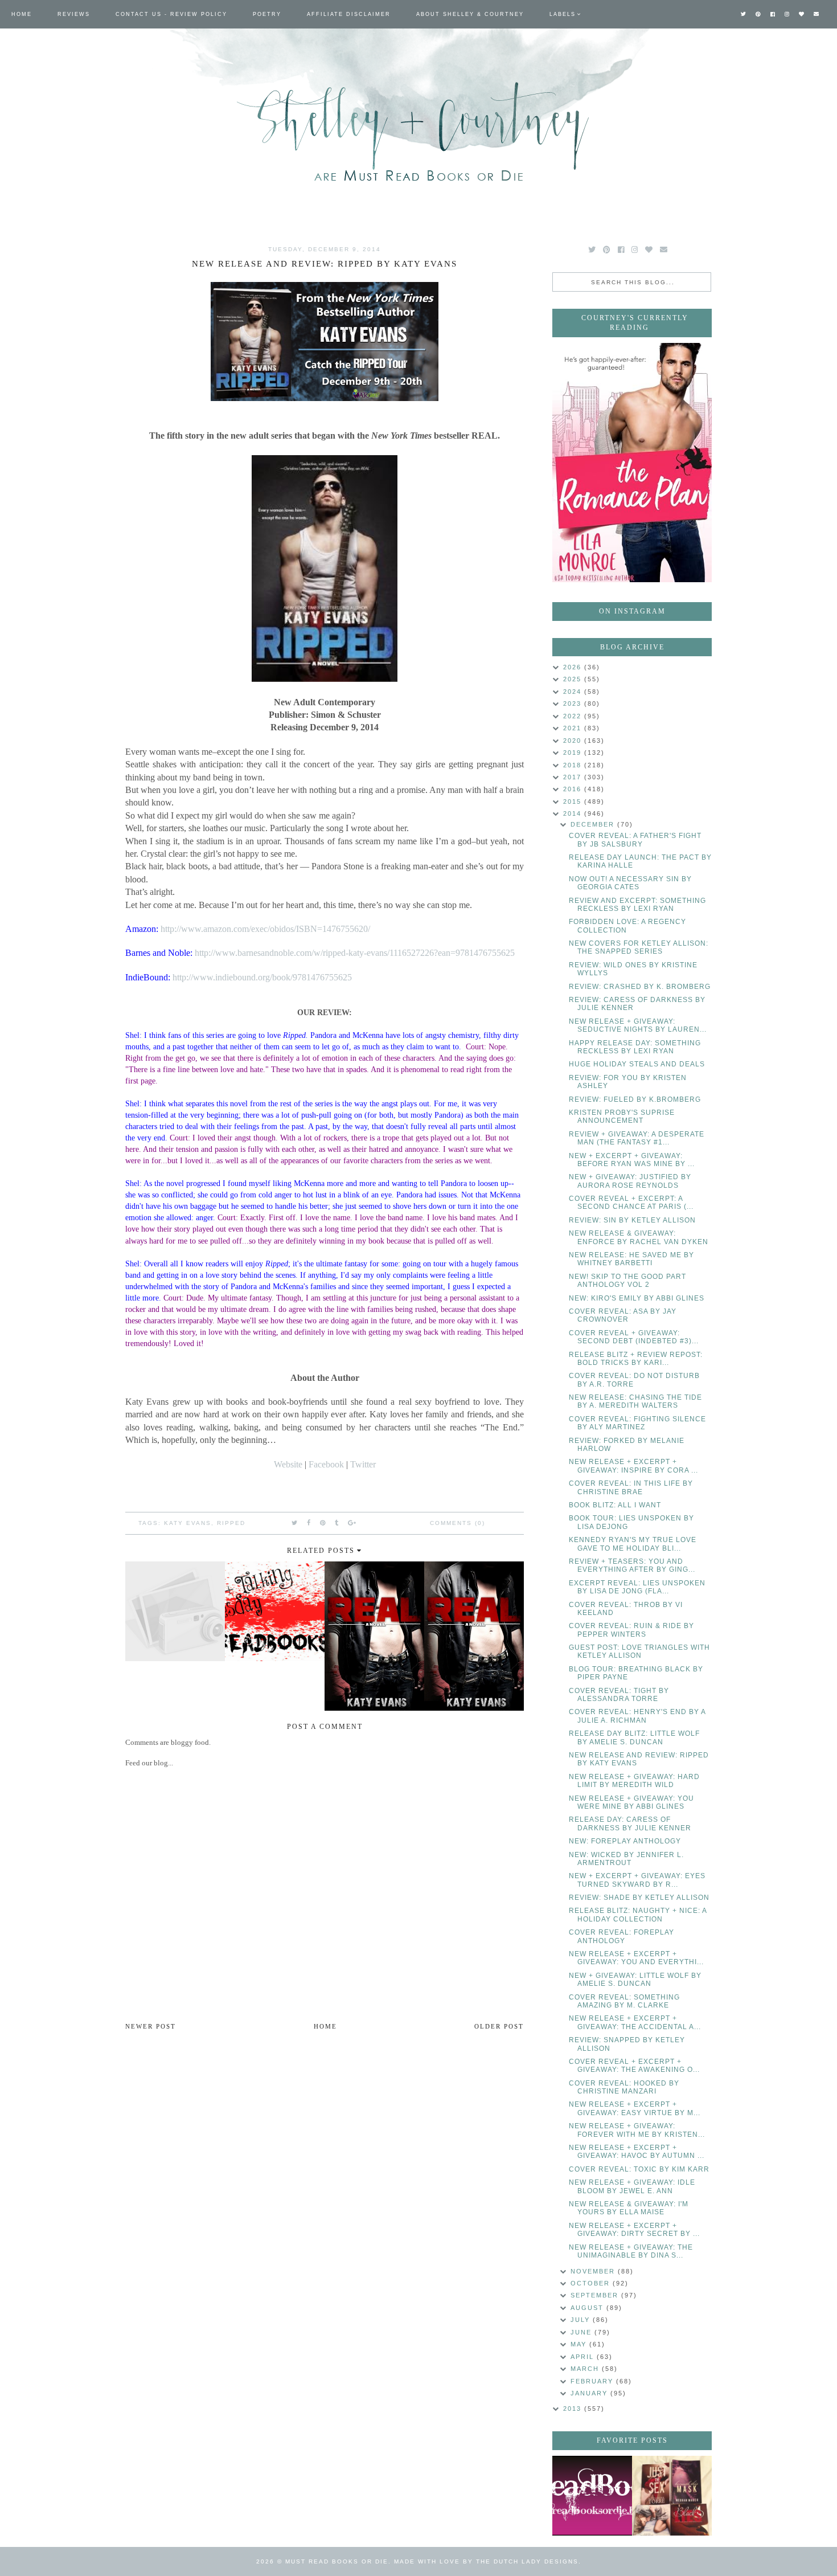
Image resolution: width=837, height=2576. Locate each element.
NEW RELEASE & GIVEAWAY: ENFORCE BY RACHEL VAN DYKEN (639, 1237)
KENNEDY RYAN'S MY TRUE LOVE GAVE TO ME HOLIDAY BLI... (633, 1544)
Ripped (231, 1523)
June (582, 2332)
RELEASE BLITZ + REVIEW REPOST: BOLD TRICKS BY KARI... (636, 1359)
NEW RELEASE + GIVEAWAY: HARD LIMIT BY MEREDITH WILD (634, 1781)
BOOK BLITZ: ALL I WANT (615, 1505)
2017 (574, 777)
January (590, 2393)
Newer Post (151, 2026)
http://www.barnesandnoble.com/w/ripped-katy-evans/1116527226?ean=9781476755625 (355, 953)
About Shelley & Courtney (470, 14)
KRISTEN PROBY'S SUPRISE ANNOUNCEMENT (622, 1117)
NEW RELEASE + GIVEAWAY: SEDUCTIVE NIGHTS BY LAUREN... (638, 1025)
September (596, 2295)
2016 (574, 789)
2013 (574, 2409)
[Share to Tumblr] (337, 1523)
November (594, 2271)
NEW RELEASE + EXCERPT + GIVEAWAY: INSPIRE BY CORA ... (633, 1466)
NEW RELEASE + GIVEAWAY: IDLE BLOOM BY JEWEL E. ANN (632, 2186)
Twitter (363, 1464)
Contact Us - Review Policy (171, 14)
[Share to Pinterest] (323, 1523)
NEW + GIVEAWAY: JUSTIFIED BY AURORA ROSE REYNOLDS (630, 1181)
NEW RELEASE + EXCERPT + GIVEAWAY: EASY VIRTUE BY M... (635, 2108)
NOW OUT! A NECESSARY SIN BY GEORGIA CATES (630, 883)
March (586, 2369)
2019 (574, 753)
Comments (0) (458, 1523)
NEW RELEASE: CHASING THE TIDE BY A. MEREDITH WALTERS (635, 1401)
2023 (574, 704)
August (588, 2308)
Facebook (326, 1464)
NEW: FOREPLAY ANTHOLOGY (625, 1841)
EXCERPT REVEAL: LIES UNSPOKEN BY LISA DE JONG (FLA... (637, 1587)
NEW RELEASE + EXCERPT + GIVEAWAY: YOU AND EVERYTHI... (636, 1958)
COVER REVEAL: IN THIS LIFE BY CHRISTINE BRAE (631, 1487)
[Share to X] (295, 1523)
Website (288, 1464)
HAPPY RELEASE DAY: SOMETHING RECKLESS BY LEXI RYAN (635, 1047)
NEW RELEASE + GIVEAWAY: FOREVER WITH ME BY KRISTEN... (637, 2130)
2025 (574, 679)
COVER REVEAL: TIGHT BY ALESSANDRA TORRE (619, 1695)
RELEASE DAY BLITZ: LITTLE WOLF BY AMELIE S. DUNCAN (634, 1737)
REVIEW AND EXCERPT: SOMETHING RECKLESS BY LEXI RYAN (637, 905)
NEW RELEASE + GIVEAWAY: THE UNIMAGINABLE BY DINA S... (631, 2251)
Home (22, 14)
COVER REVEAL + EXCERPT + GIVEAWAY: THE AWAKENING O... (634, 2066)
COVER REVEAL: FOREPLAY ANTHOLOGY (621, 1936)
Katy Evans (188, 1523)
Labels (563, 14)
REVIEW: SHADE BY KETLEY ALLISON (639, 1898)
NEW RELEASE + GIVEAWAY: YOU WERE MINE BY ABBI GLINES (631, 1802)
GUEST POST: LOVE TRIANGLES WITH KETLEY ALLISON (639, 1651)
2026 (574, 667)
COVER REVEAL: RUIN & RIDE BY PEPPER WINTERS (631, 1630)
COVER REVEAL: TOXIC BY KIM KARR (639, 2169)
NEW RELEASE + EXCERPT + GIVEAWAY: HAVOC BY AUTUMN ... (637, 2152)
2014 (574, 813)
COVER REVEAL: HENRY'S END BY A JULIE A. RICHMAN (637, 1716)
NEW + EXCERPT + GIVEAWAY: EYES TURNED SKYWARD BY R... (637, 1880)
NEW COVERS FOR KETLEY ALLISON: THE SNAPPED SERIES (639, 947)
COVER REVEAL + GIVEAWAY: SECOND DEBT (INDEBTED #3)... (634, 1337)
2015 (574, 802)
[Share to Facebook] (309, 1523)
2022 (574, 716)
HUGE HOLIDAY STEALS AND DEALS (637, 1064)
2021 (574, 728)
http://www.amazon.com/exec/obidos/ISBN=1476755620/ (265, 929)
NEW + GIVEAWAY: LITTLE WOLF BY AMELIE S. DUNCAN (635, 1980)
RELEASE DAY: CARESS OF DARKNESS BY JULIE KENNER (630, 1823)
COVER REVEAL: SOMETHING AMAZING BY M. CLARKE (624, 2001)
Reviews (74, 14)
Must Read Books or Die (337, 2561)
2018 (574, 765)
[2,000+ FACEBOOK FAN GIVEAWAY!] (592, 2496)
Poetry (267, 14)
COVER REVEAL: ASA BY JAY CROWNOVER (623, 1315)
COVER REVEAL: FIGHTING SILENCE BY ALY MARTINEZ (637, 1423)
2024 (574, 692)
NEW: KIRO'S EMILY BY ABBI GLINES (637, 1298)
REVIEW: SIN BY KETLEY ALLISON (632, 1220)
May (580, 2344)
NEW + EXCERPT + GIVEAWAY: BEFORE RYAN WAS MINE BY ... (632, 1160)
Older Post (499, 2026)
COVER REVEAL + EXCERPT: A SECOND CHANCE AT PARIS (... (631, 1203)
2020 (574, 741)
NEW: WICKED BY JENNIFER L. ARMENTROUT (626, 1859)
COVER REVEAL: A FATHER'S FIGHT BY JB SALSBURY (635, 840)
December (594, 824)
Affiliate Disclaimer (349, 14)
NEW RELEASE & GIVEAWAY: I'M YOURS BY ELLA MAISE (629, 2208)
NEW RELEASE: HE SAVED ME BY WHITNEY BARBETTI (631, 1259)
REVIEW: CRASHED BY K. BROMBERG (640, 987)
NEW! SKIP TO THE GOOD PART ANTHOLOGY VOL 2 (627, 1281)
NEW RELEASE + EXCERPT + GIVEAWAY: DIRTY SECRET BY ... (634, 2230)
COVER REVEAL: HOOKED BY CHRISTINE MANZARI (624, 2087)
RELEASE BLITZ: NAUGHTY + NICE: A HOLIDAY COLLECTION (638, 1915)
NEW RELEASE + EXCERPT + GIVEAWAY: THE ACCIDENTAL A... (635, 2022)
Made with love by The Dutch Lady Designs (486, 2561)
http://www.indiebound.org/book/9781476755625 (262, 977)
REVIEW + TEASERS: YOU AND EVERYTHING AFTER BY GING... (632, 1565)
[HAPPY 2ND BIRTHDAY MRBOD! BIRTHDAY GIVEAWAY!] (672, 2496)
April (584, 2357)
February (593, 2381)
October (592, 2283)
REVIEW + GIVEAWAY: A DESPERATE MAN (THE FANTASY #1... (637, 1138)
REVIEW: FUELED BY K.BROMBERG (635, 1099)
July (582, 2320)
